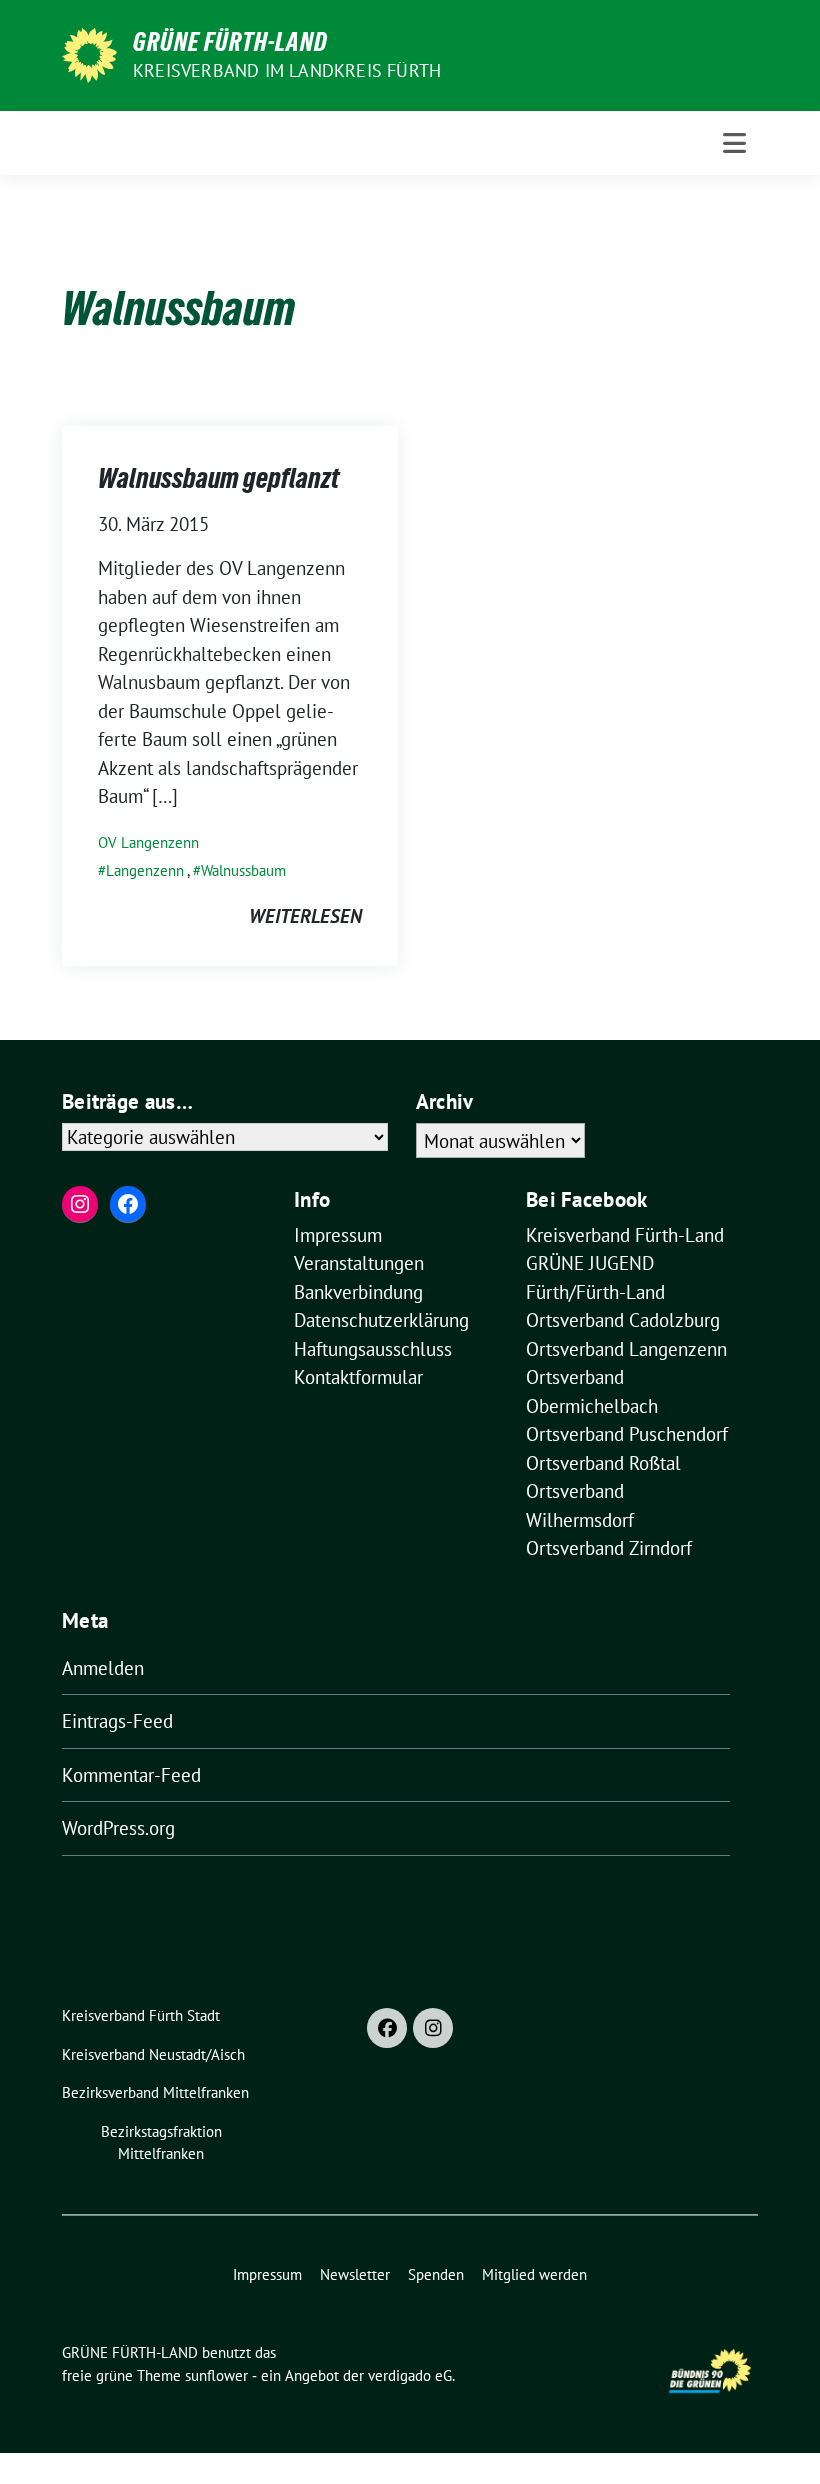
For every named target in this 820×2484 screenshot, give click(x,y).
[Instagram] (433, 2028)
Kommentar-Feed (131, 1775)
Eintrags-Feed (117, 1721)
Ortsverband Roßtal (603, 1463)
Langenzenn (145, 870)
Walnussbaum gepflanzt (218, 478)
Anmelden (103, 1668)
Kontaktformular (358, 1377)
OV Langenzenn (148, 842)
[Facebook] (387, 2028)
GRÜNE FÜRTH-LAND (230, 42)
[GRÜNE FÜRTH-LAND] (89, 53)
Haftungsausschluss (373, 1349)
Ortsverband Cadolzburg (623, 1320)
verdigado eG (410, 2375)
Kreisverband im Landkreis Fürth (287, 70)
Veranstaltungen (359, 1263)
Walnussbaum (243, 870)
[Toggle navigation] (734, 143)
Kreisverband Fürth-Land (625, 1235)
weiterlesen (305, 916)
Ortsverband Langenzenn (626, 1349)
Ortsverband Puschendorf (627, 1434)
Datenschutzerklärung (381, 1320)
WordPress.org (118, 1828)
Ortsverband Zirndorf (609, 1548)
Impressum (338, 1235)
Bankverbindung (358, 1292)
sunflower (216, 2375)
